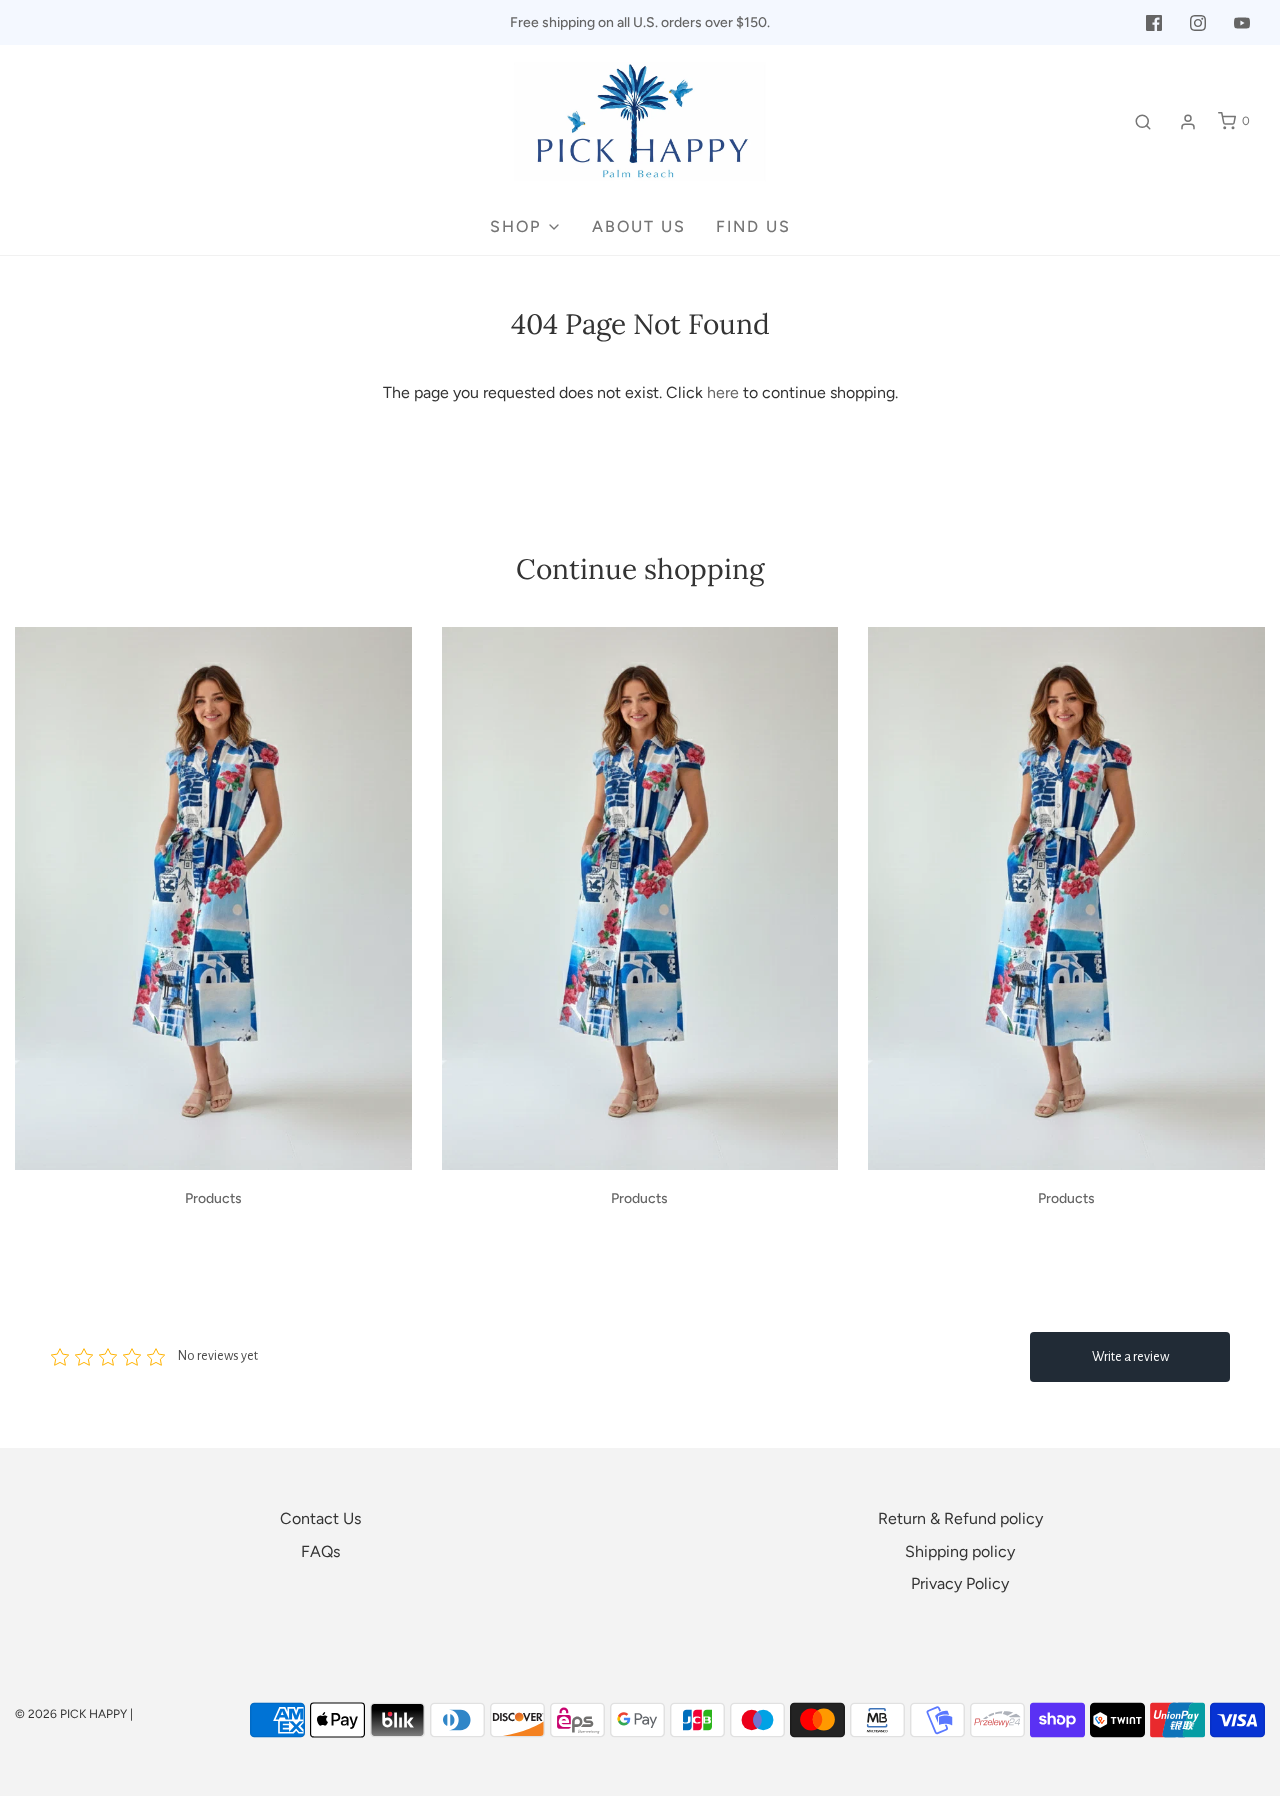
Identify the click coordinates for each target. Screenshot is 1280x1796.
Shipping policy (960, 1551)
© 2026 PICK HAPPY (71, 1714)
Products (213, 1198)
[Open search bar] (1143, 121)
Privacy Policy (960, 1583)
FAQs (320, 1551)
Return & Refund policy (960, 1518)
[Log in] (1188, 122)
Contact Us (320, 1518)
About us (639, 226)
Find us (753, 226)
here (723, 392)
